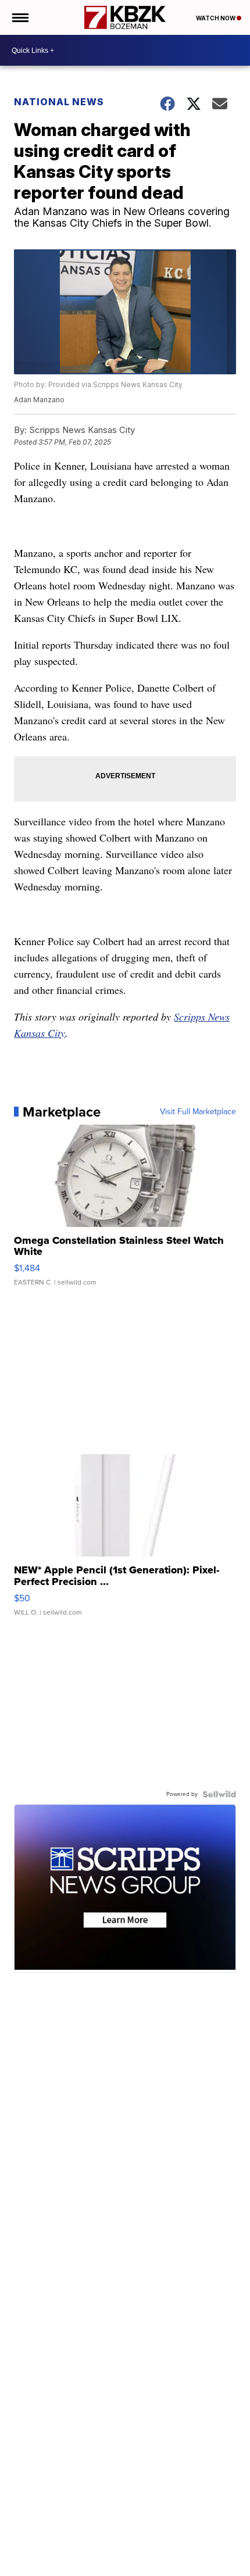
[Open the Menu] (19, 17)
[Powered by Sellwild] (219, 1794)
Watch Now (216, 18)
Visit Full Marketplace (198, 1112)
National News (59, 102)
